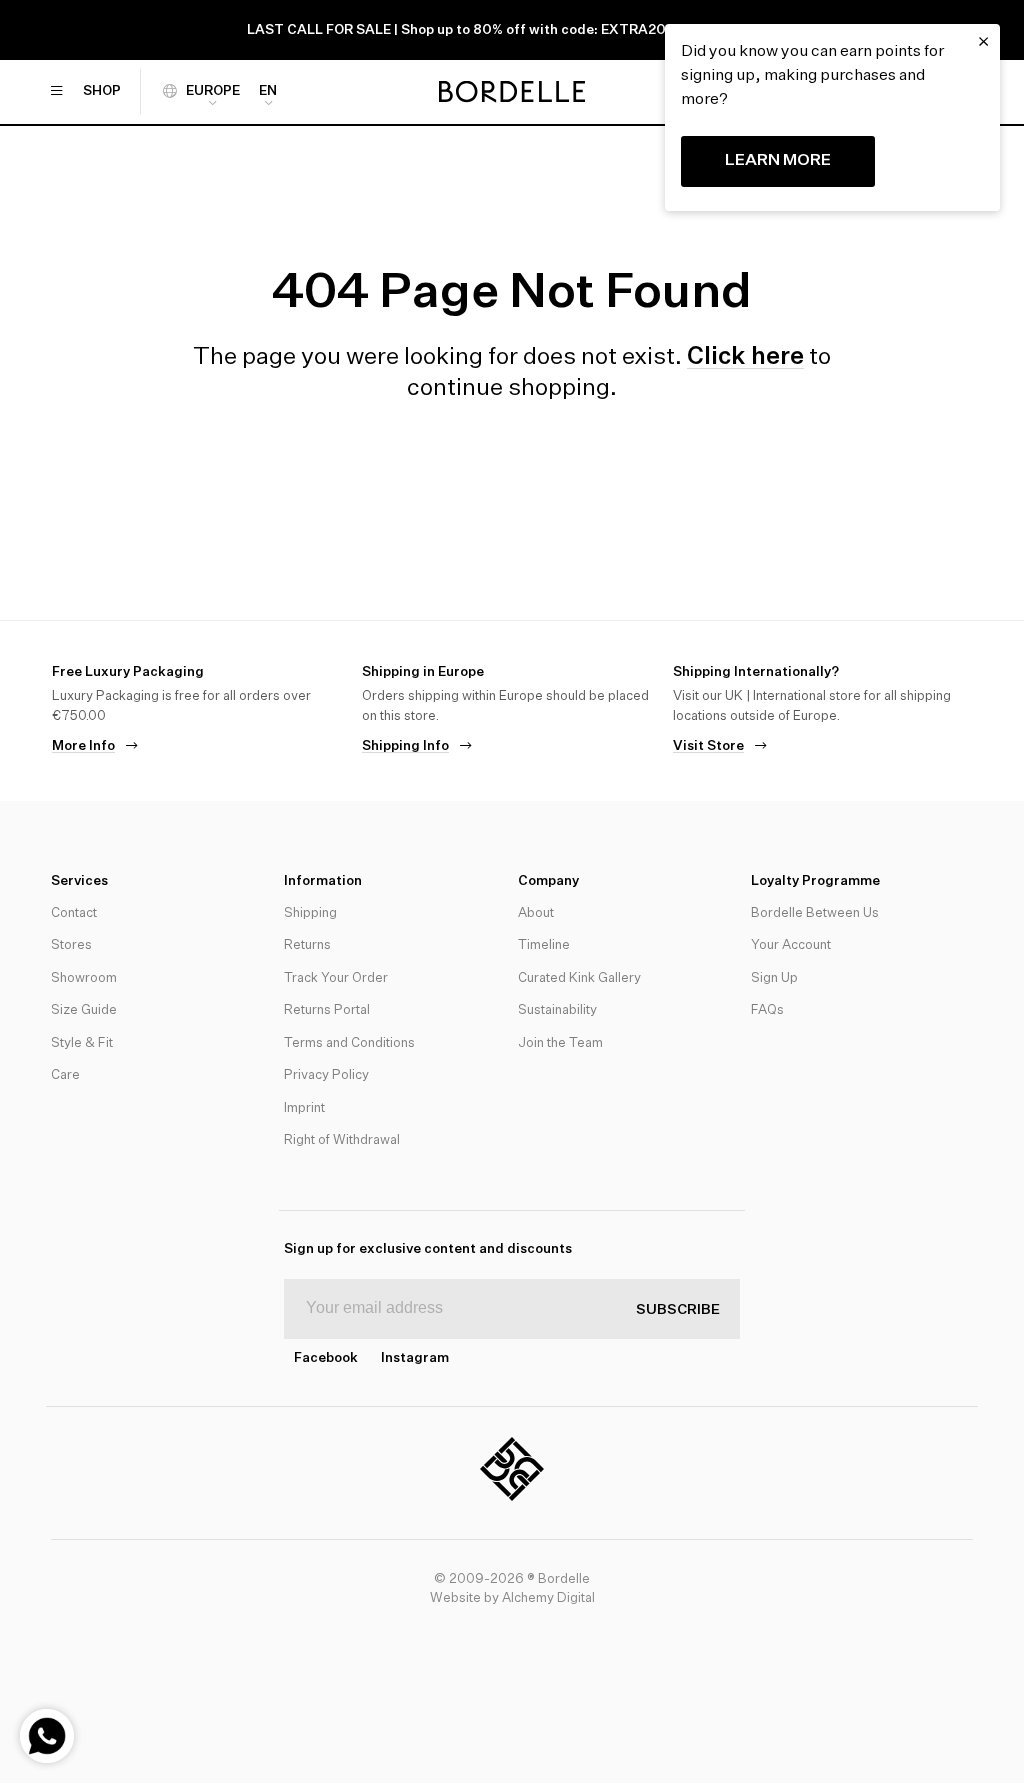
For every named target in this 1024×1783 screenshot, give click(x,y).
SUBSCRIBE (678, 1310)
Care (65, 1075)
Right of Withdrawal (342, 1140)
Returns (307, 945)
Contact (74, 913)
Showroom (84, 978)
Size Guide (84, 1010)
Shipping (310, 913)
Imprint (304, 1108)
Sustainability (557, 1010)
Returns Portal (327, 1010)
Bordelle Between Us (815, 913)
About (536, 913)
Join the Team (560, 1043)
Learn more (778, 161)
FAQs (767, 1010)
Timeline (544, 945)
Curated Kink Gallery (579, 978)
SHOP (102, 91)
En (268, 91)
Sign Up (774, 978)
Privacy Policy (326, 1075)
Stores (71, 945)
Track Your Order (336, 978)
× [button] (983, 42)
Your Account (791, 945)
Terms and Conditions (349, 1043)
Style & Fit (82, 1043)
